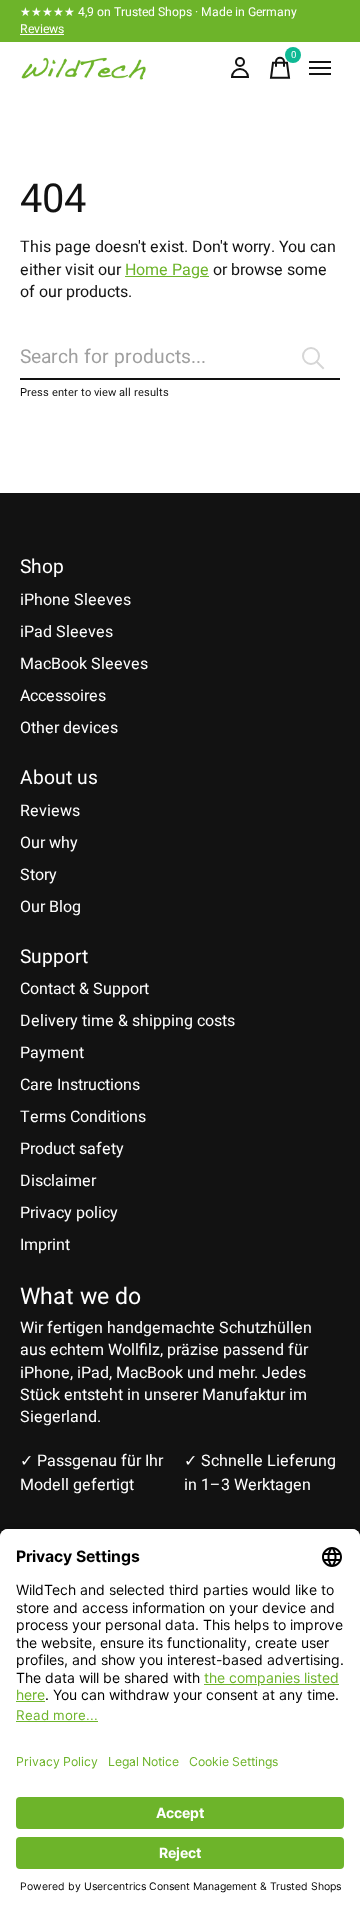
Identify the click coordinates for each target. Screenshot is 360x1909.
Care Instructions (80, 1085)
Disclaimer (58, 1181)
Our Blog (50, 907)
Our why (49, 843)
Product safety (72, 1149)
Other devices (69, 728)
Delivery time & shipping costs (127, 1021)
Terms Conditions (83, 1117)
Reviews (42, 29)
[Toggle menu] (320, 68)
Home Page (167, 270)
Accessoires (63, 696)
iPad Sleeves (66, 632)
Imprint (45, 1245)
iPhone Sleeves (75, 600)
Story (38, 875)
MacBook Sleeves (84, 664)
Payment (52, 1053)
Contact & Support (84, 989)
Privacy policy (69, 1213)
